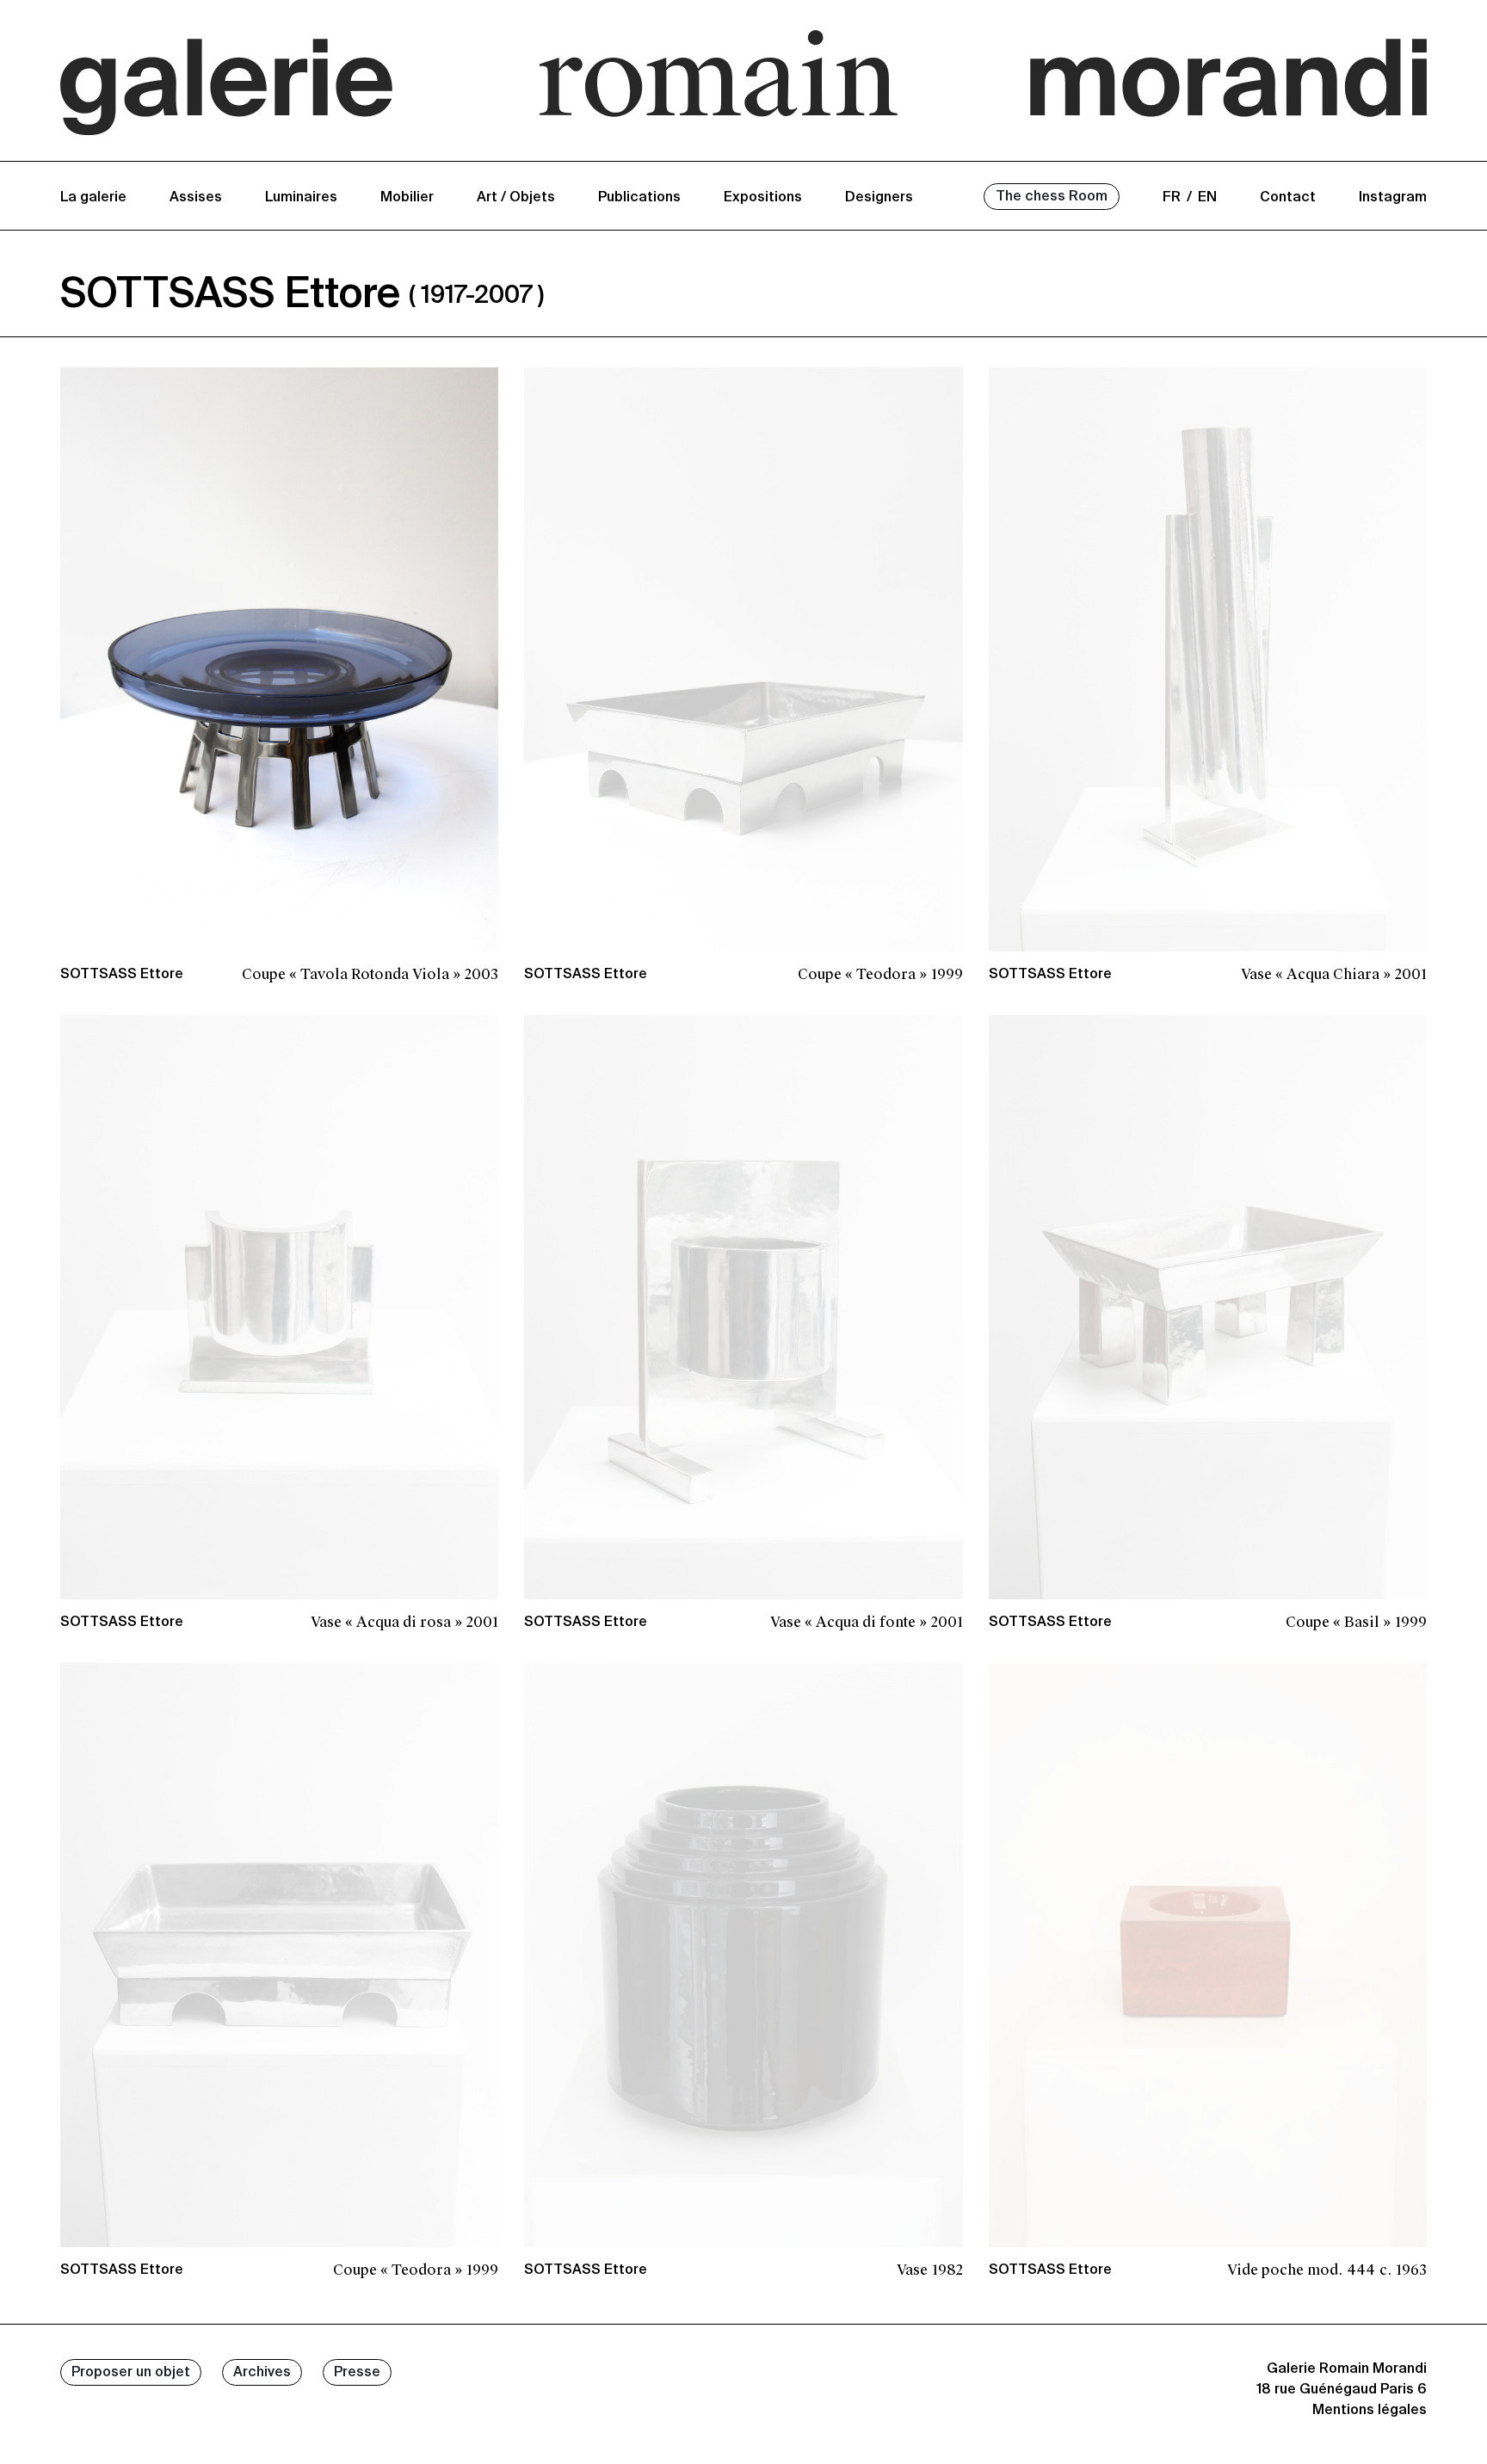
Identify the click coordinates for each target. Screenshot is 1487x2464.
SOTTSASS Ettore (122, 975)
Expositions (763, 198)
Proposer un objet (131, 2373)
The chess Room (1052, 197)
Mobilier (407, 198)
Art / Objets (516, 198)
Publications (639, 198)
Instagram (1393, 198)
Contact (1288, 198)
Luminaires (301, 198)
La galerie (93, 198)
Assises (196, 198)
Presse (357, 2373)
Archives (262, 2373)
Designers (879, 198)
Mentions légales (1370, 2411)
